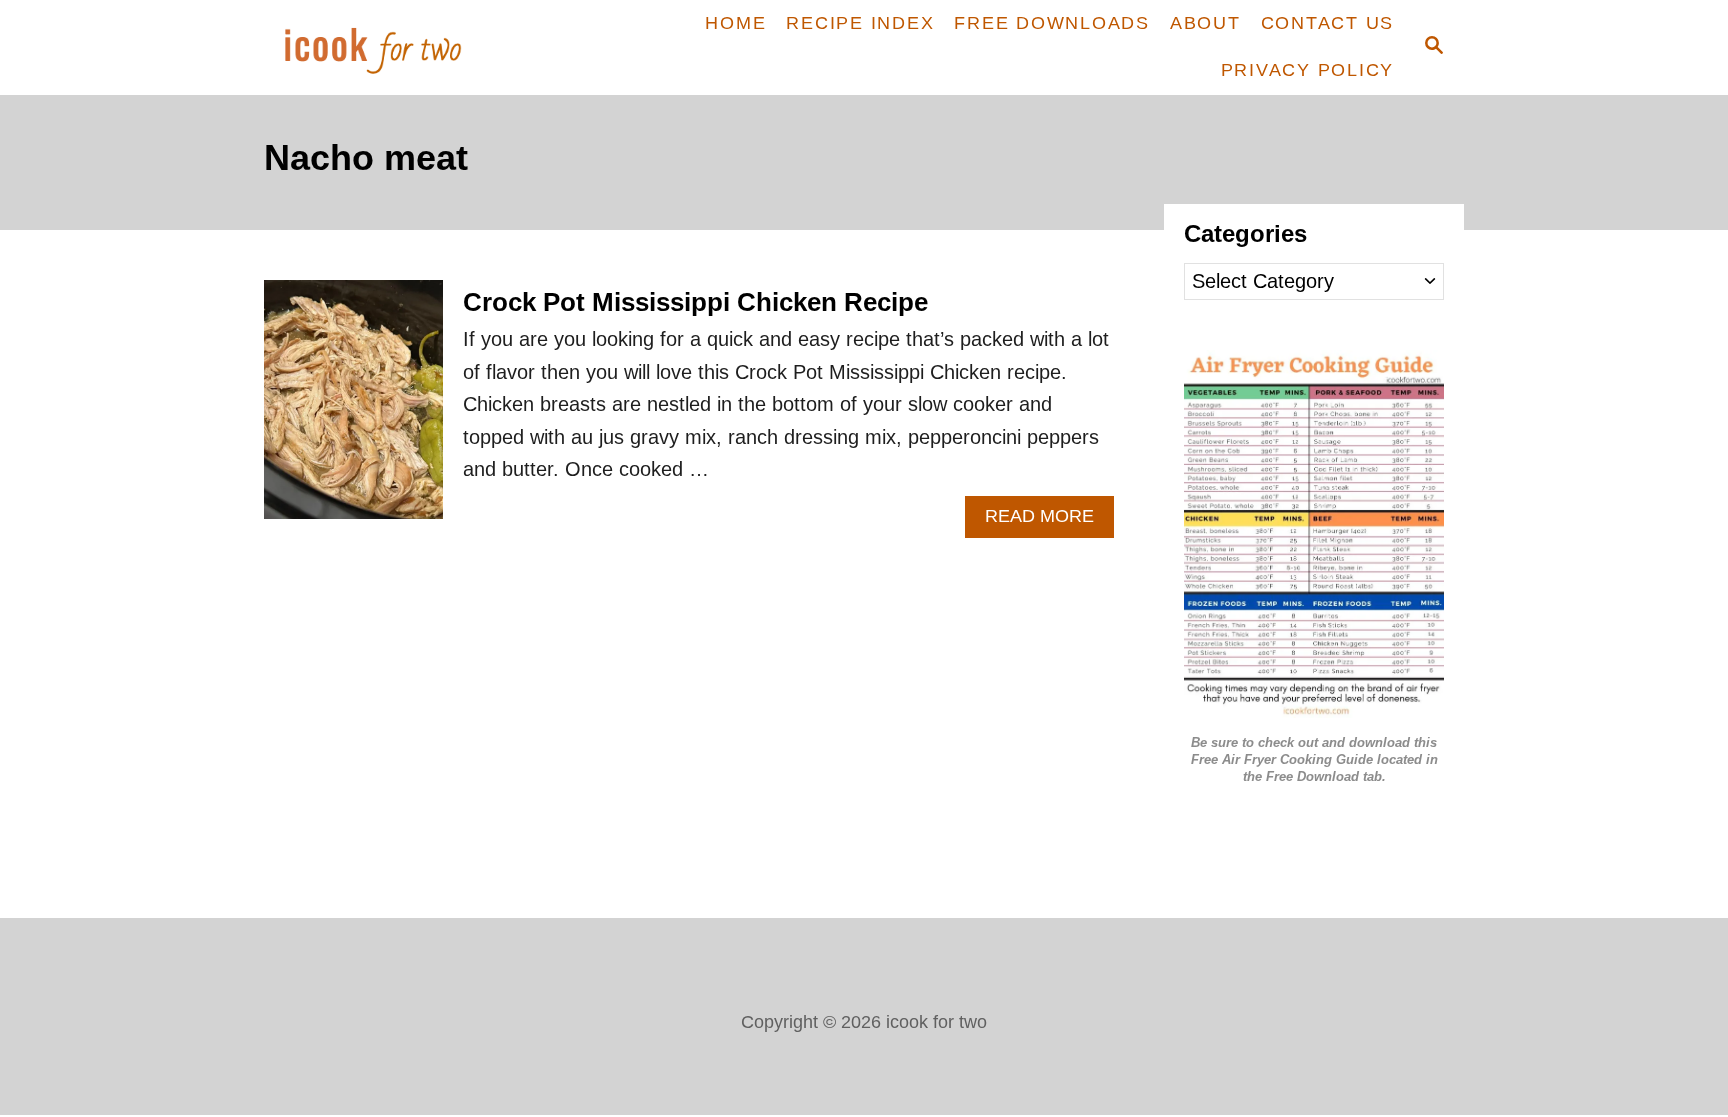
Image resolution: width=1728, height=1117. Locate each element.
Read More (1049, 521)
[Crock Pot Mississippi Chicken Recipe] (353, 409)
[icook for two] (406, 47)
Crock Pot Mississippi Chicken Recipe (695, 302)
